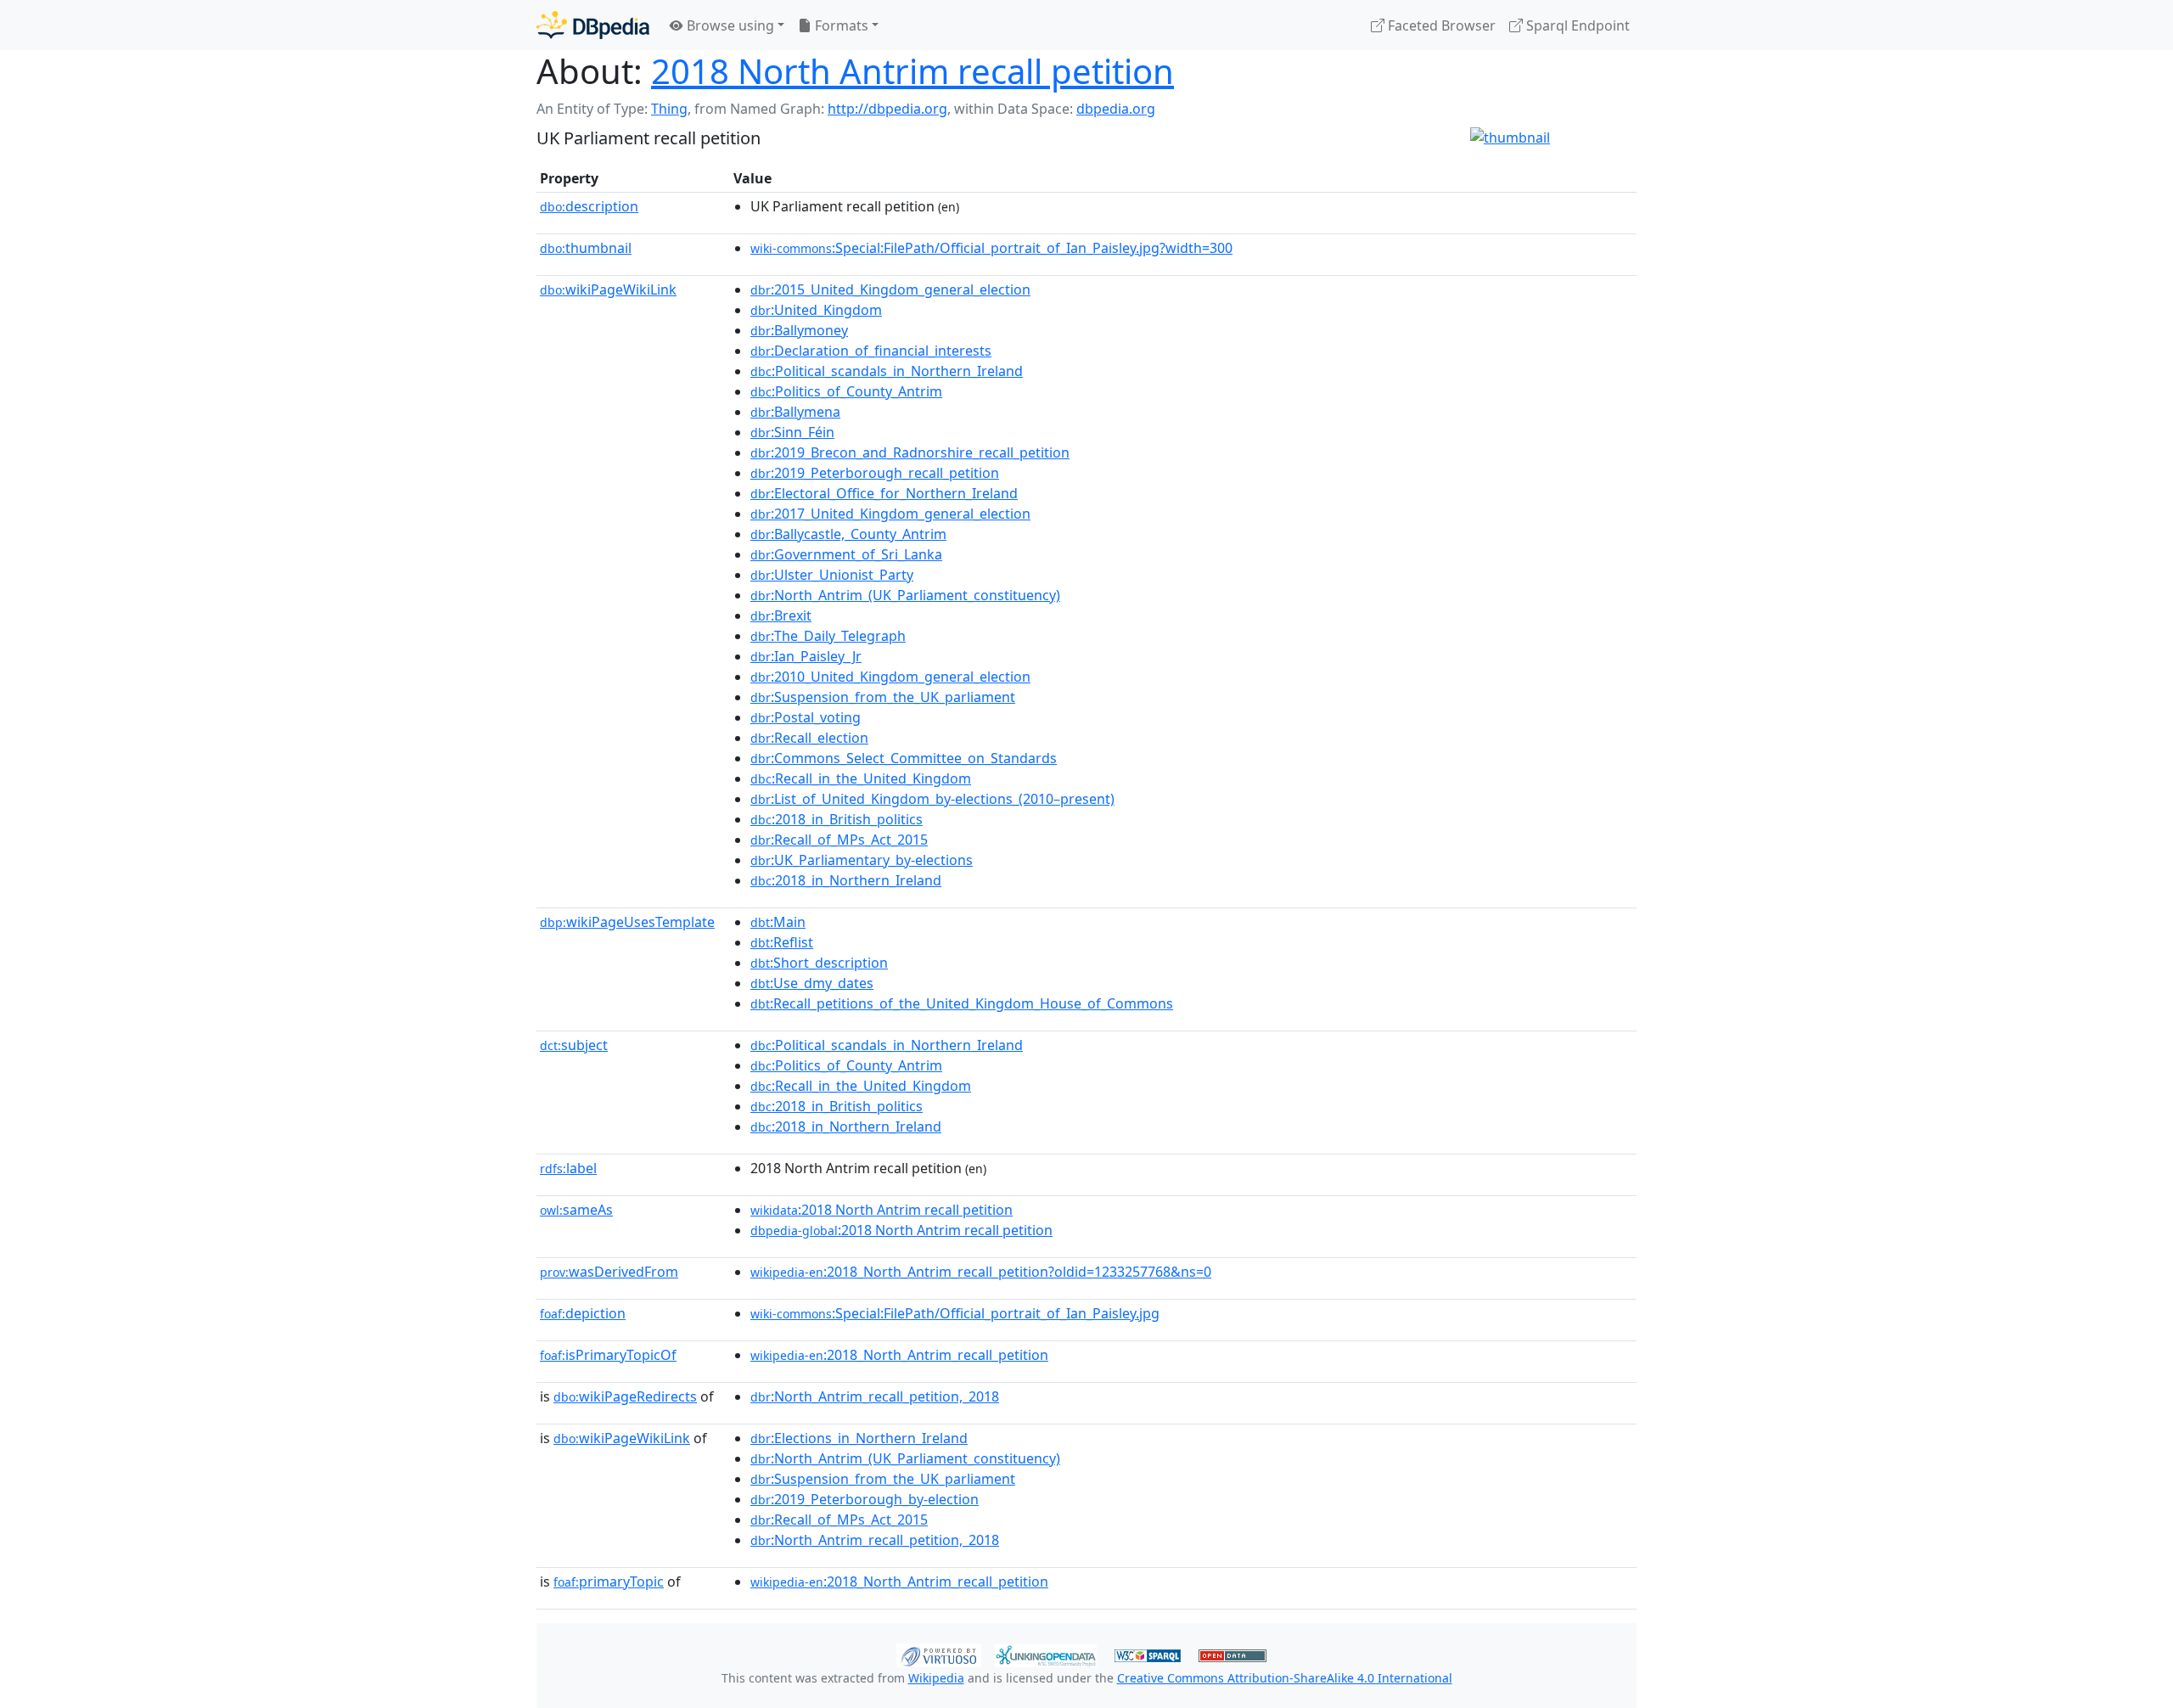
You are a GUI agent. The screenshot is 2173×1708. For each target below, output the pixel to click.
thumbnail (586, 248)
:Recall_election (809, 738)
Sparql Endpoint (1576, 25)
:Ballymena (795, 412)
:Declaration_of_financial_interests (871, 351)
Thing (669, 109)
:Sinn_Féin (792, 432)
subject (574, 1045)
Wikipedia (936, 1678)
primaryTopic (609, 1582)
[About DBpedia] (593, 25)
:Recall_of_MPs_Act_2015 (839, 840)
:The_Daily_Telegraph (828, 636)
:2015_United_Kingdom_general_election (890, 289)
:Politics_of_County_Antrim (846, 391)
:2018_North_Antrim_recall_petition (899, 1355)
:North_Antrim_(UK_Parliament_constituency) (905, 595)
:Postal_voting (806, 717)
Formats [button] (840, 25)
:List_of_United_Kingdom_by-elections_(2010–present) (932, 799)
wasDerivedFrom (609, 1272)
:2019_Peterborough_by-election (865, 1499)
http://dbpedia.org (887, 109)
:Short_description (819, 963)
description (589, 206)
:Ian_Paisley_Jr (806, 656)
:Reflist (782, 942)
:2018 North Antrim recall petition (882, 1210)
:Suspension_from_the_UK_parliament (883, 697)
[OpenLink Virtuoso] (939, 1654)
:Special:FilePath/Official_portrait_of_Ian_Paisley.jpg (955, 1313)
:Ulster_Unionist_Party (832, 575)
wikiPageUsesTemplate (627, 922)
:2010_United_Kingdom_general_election (890, 677)
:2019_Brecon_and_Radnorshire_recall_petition (910, 452)
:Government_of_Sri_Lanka (846, 554)
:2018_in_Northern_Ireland (846, 880)
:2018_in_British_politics (837, 819)
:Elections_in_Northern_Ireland (859, 1438)
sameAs (576, 1210)
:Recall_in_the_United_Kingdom (861, 778)
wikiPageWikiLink (608, 289)
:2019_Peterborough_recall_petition (875, 473)
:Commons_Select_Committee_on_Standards (904, 758)
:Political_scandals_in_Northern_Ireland (887, 371)
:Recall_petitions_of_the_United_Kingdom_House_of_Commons (962, 1003)
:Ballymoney (799, 330)
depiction (583, 1313)
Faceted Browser (1440, 25)
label (568, 1168)
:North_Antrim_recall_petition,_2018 (875, 1396)
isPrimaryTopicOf (608, 1355)
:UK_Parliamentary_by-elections (862, 860)
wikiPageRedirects (625, 1396)
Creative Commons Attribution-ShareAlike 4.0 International (1285, 1678)
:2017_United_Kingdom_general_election (890, 514)
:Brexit (781, 615)
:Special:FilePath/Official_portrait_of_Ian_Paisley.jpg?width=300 (991, 248)
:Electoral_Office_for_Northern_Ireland (884, 493)
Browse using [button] (729, 25)
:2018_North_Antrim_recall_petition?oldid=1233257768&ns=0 (981, 1272)
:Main (778, 922)
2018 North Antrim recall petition (912, 71)
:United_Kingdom (816, 310)
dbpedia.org (1116, 109)
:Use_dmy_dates (812, 983)
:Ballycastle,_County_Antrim (848, 534)
